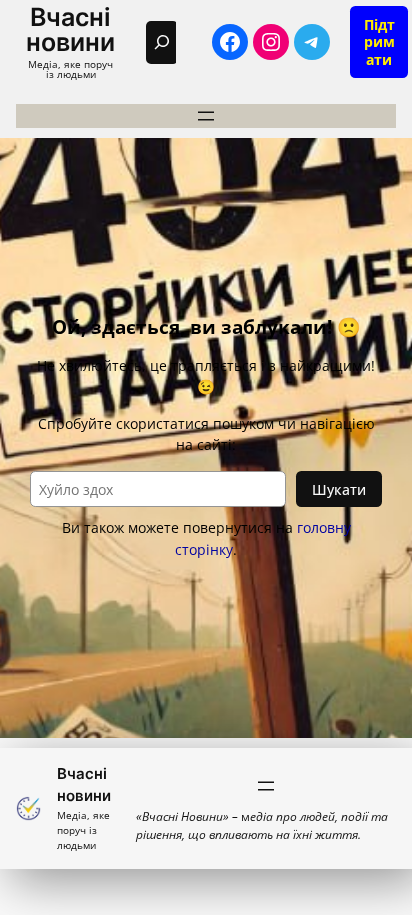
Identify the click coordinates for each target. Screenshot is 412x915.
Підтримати (379, 42)
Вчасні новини (70, 29)
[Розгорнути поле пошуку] (162, 42)
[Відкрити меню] (206, 116)
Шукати (339, 489)
